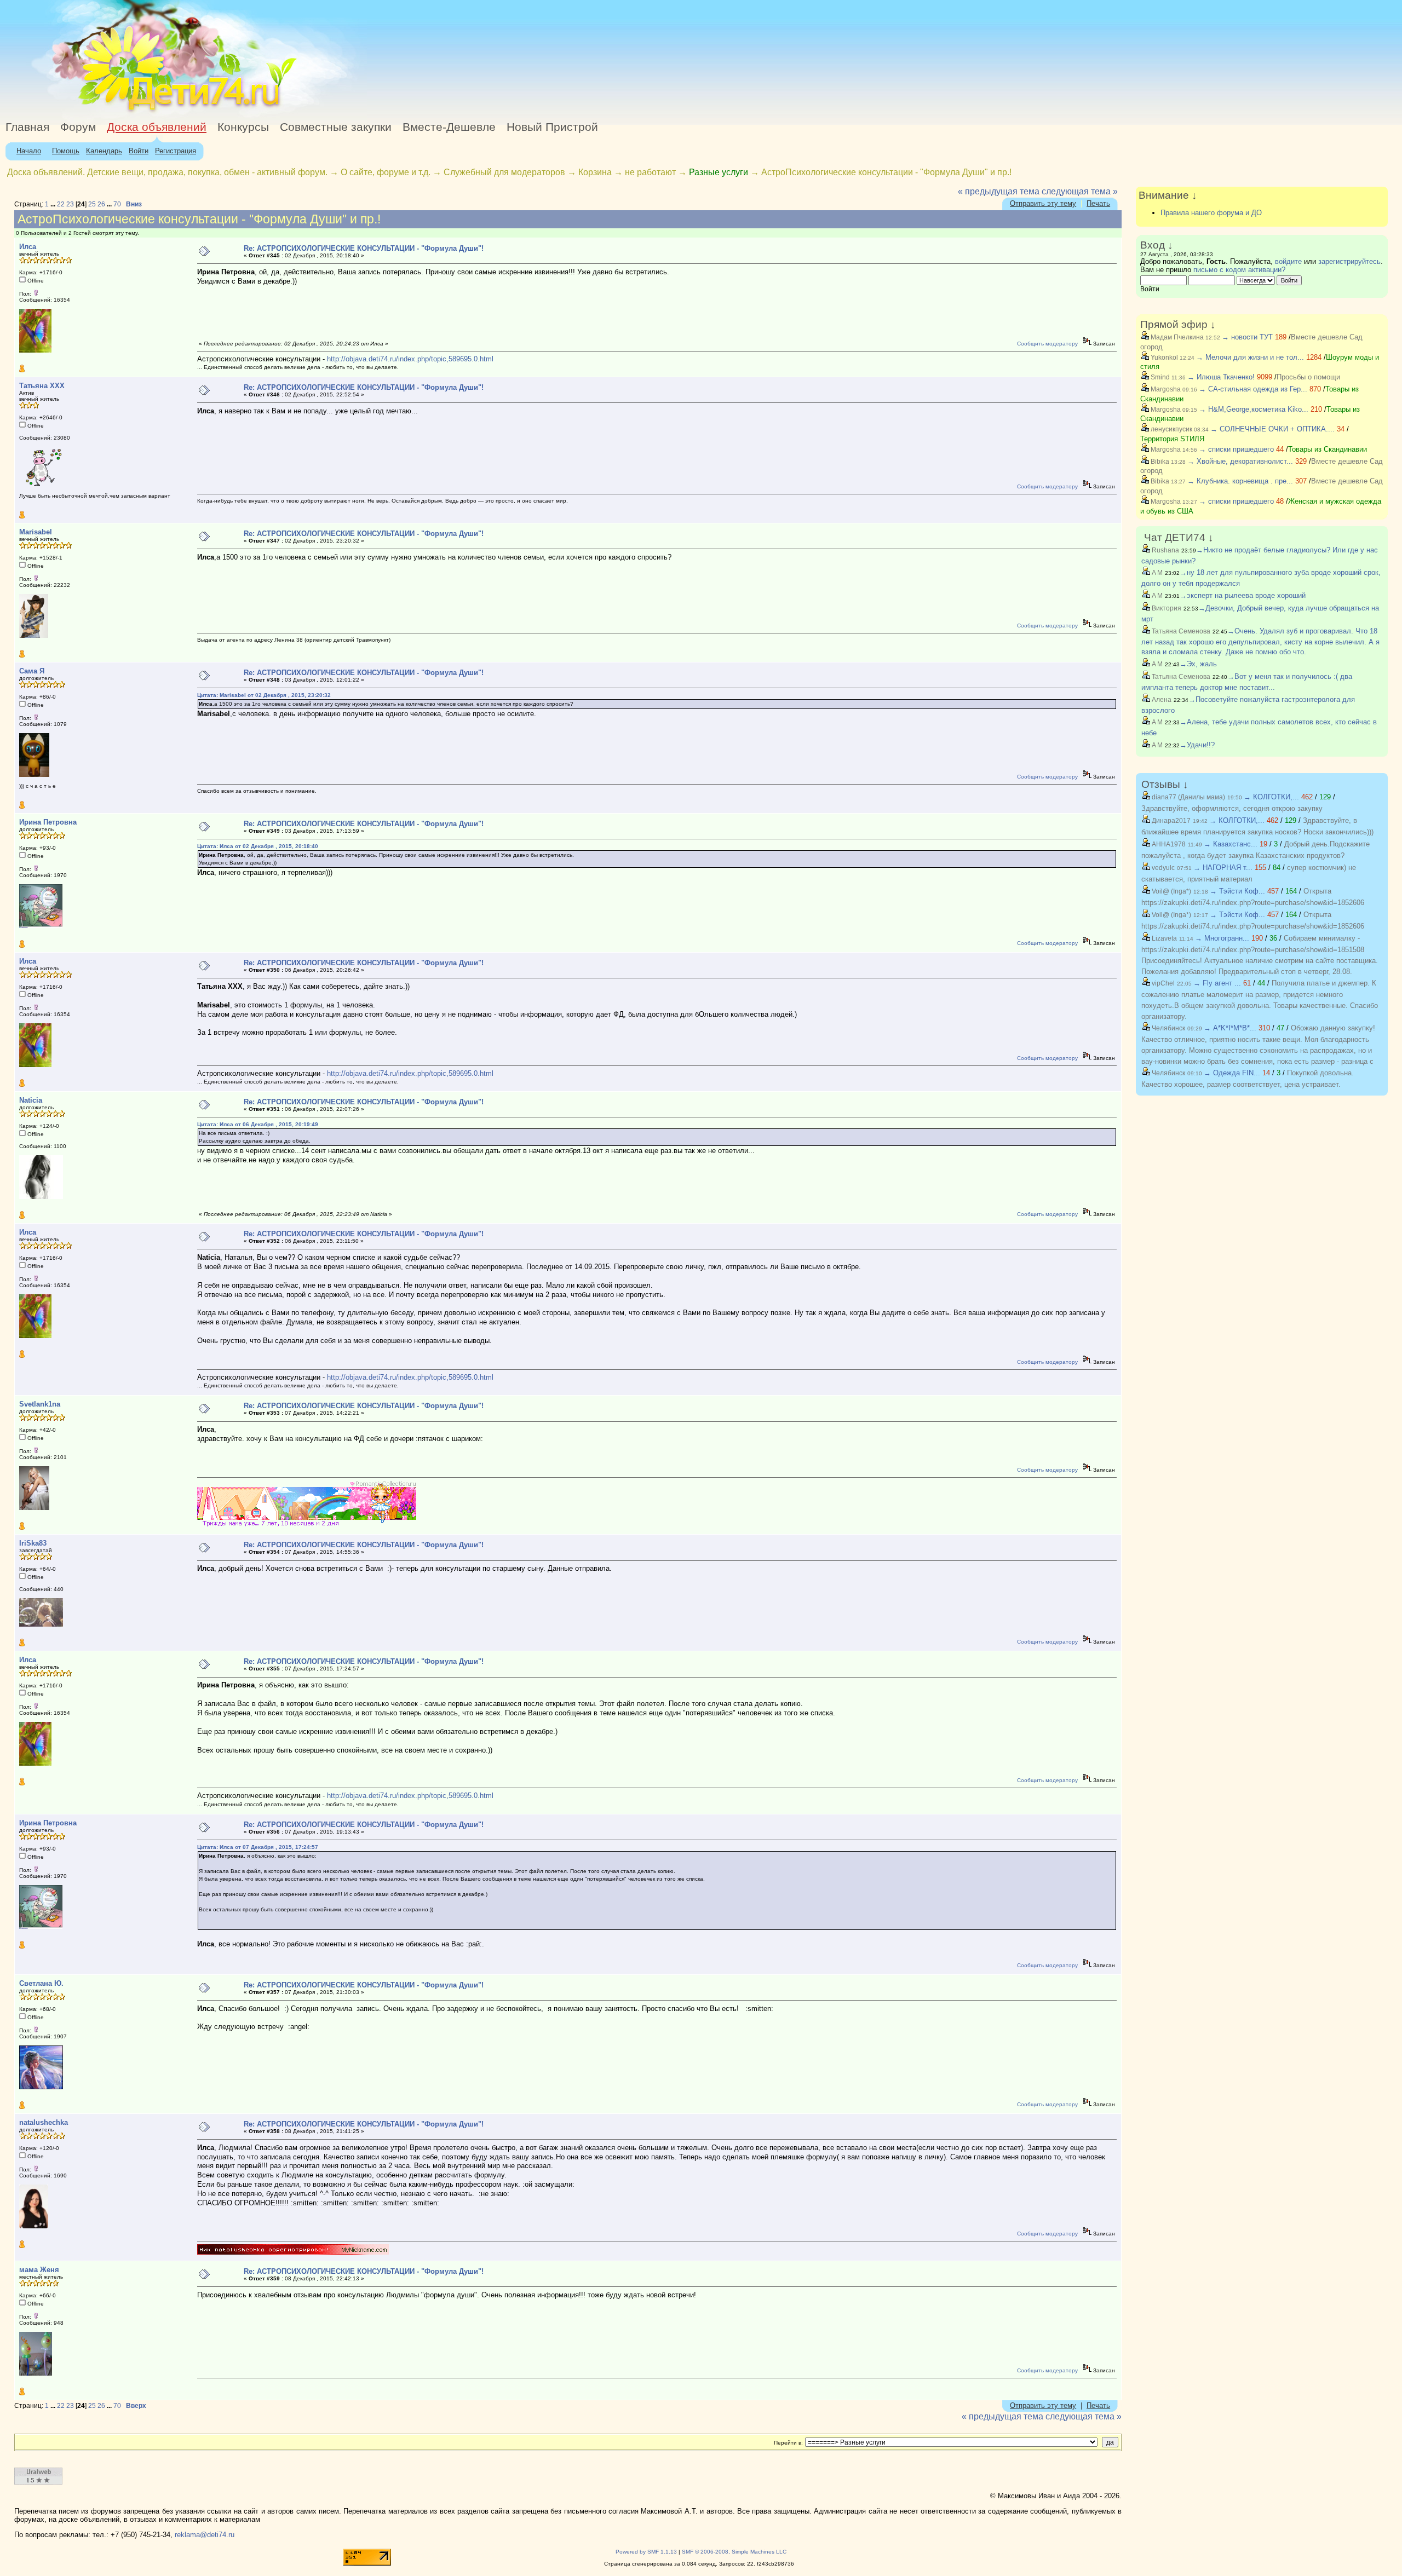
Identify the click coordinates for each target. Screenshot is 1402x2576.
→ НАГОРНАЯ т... (1223, 868)
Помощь (66, 151)
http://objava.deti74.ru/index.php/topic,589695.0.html (410, 359)
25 (92, 204)
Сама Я (32, 671)
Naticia (31, 1100)
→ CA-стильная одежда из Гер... (1253, 389)
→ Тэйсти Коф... (1237, 891)
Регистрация (176, 151)
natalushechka (44, 2122)
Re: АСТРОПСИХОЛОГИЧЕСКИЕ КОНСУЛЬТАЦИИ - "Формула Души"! (364, 248)
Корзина (595, 172)
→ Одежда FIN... (1232, 1073)
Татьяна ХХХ (42, 386)
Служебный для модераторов (504, 172)
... (54, 204)
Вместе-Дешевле (449, 127)
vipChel (1162, 983)
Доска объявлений (157, 127)
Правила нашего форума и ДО (1211, 213)
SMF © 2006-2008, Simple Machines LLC (734, 2552)
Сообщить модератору (1047, 344)
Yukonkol (1163, 358)
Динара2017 (1170, 821)
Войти (139, 151)
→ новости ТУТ (1247, 337)
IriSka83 (33, 1543)
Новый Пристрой (552, 127)
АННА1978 (1168, 844)
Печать (1098, 203)
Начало (29, 151)
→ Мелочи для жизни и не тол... (1250, 357)
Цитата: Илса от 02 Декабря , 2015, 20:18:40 (258, 846)
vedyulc (1162, 868)
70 (117, 204)
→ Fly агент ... (1217, 983)
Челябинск (1168, 1028)
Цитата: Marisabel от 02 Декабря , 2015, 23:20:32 (264, 695)
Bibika (1159, 462)
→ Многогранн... (1222, 938)
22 (61, 204)
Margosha (1165, 389)
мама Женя (39, 2270)
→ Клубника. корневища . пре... (1240, 481)
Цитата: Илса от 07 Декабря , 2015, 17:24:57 (258, 1847)
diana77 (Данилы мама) (1188, 797)
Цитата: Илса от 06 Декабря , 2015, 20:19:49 (258, 1124)
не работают (650, 172)
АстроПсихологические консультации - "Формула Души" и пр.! (886, 172)
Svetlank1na (40, 1404)
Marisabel (36, 532)
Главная (27, 127)
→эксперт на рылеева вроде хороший (1243, 595)
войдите (1288, 261)
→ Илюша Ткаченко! (1221, 377)
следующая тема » (1080, 191)
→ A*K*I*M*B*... (1230, 1028)
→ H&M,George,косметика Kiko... (1254, 409)
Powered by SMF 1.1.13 (646, 2552)
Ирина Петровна (48, 822)
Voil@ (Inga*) (1171, 891)
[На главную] (100, 112)
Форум (78, 127)
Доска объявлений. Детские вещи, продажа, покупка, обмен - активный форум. (167, 172)
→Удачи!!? (1197, 745)
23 (70, 204)
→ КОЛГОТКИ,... (1271, 797)
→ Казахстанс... (1231, 844)
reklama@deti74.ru (205, 2535)
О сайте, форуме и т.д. (386, 172)
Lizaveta (1163, 938)
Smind (1159, 377)
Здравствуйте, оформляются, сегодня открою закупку (1232, 808)
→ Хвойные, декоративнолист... (1240, 461)
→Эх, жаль (1198, 664)
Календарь (104, 151)
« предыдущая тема (999, 191)
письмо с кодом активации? (1239, 270)
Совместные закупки (336, 127)
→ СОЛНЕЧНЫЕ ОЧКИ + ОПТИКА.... (1272, 429)
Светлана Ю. (41, 1983)
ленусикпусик (1171, 429)
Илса (28, 247)
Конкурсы (243, 127)
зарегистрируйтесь (1349, 261)
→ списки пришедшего (1236, 449)
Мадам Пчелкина (1176, 337)
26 (101, 204)
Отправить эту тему (1043, 203)
